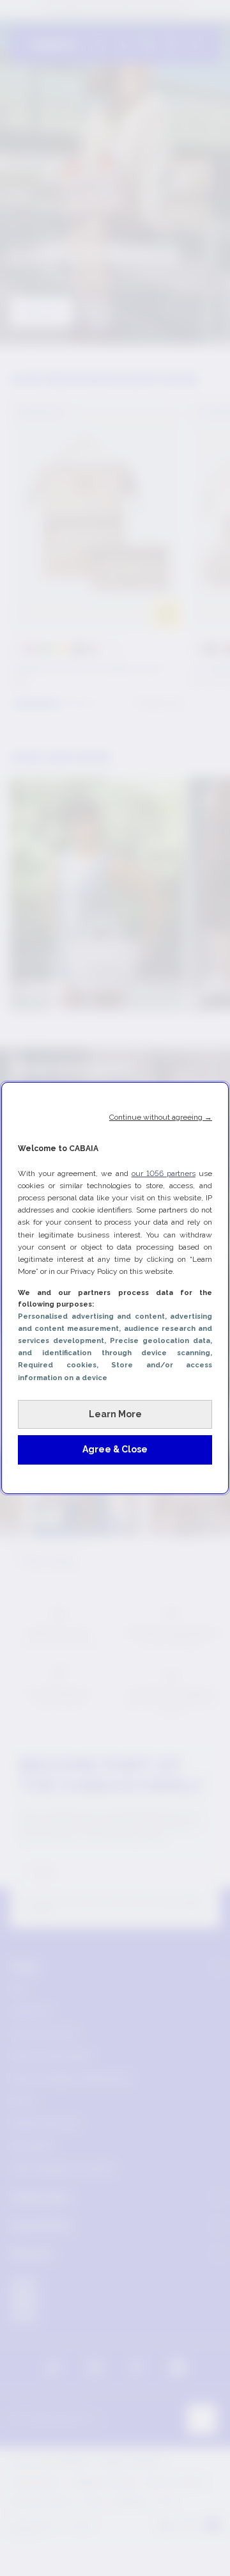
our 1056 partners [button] (164, 1173)
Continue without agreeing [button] (161, 1117)
